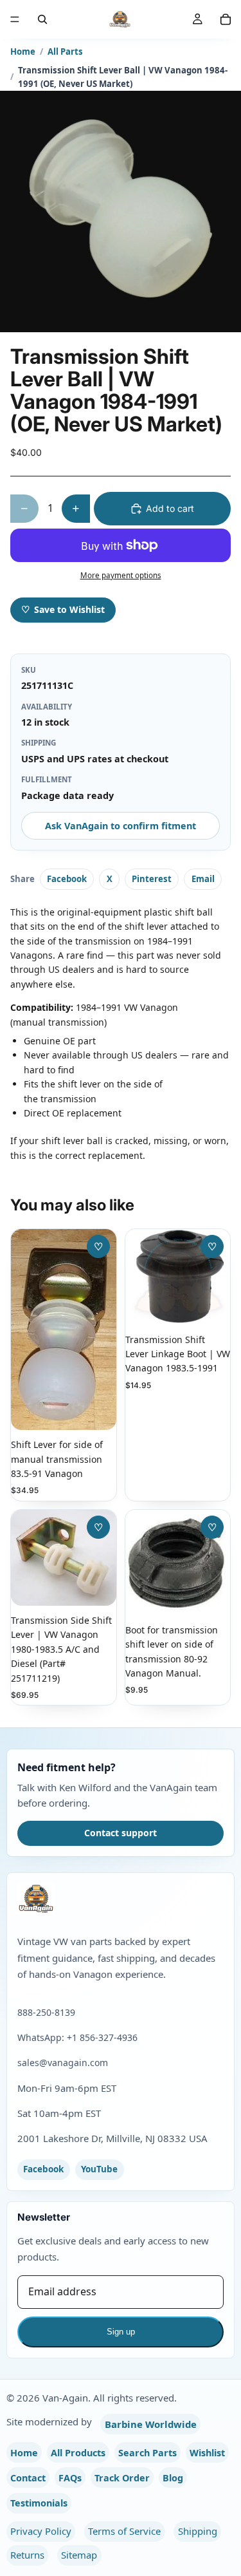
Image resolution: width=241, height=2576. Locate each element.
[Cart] (226, 19)
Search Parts (147, 2453)
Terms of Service (124, 2531)
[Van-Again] (121, 1899)
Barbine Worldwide (151, 2424)
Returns (27, 2555)
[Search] (42, 19)
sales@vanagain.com (63, 2063)
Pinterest (152, 879)
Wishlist (207, 2453)
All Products (78, 2453)
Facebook (67, 879)
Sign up (121, 2332)
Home (23, 52)
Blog (173, 2478)
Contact (28, 2478)
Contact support (121, 1833)
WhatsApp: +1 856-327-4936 (77, 2037)
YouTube (99, 2169)
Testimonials (39, 2503)
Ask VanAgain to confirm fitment (121, 826)
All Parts (65, 52)
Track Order (122, 2478)
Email (203, 879)
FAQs (70, 2478)
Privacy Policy (41, 2531)
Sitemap (79, 2555)
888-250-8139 (46, 2012)
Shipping (198, 2531)
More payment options (121, 575)
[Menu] (15, 19)
